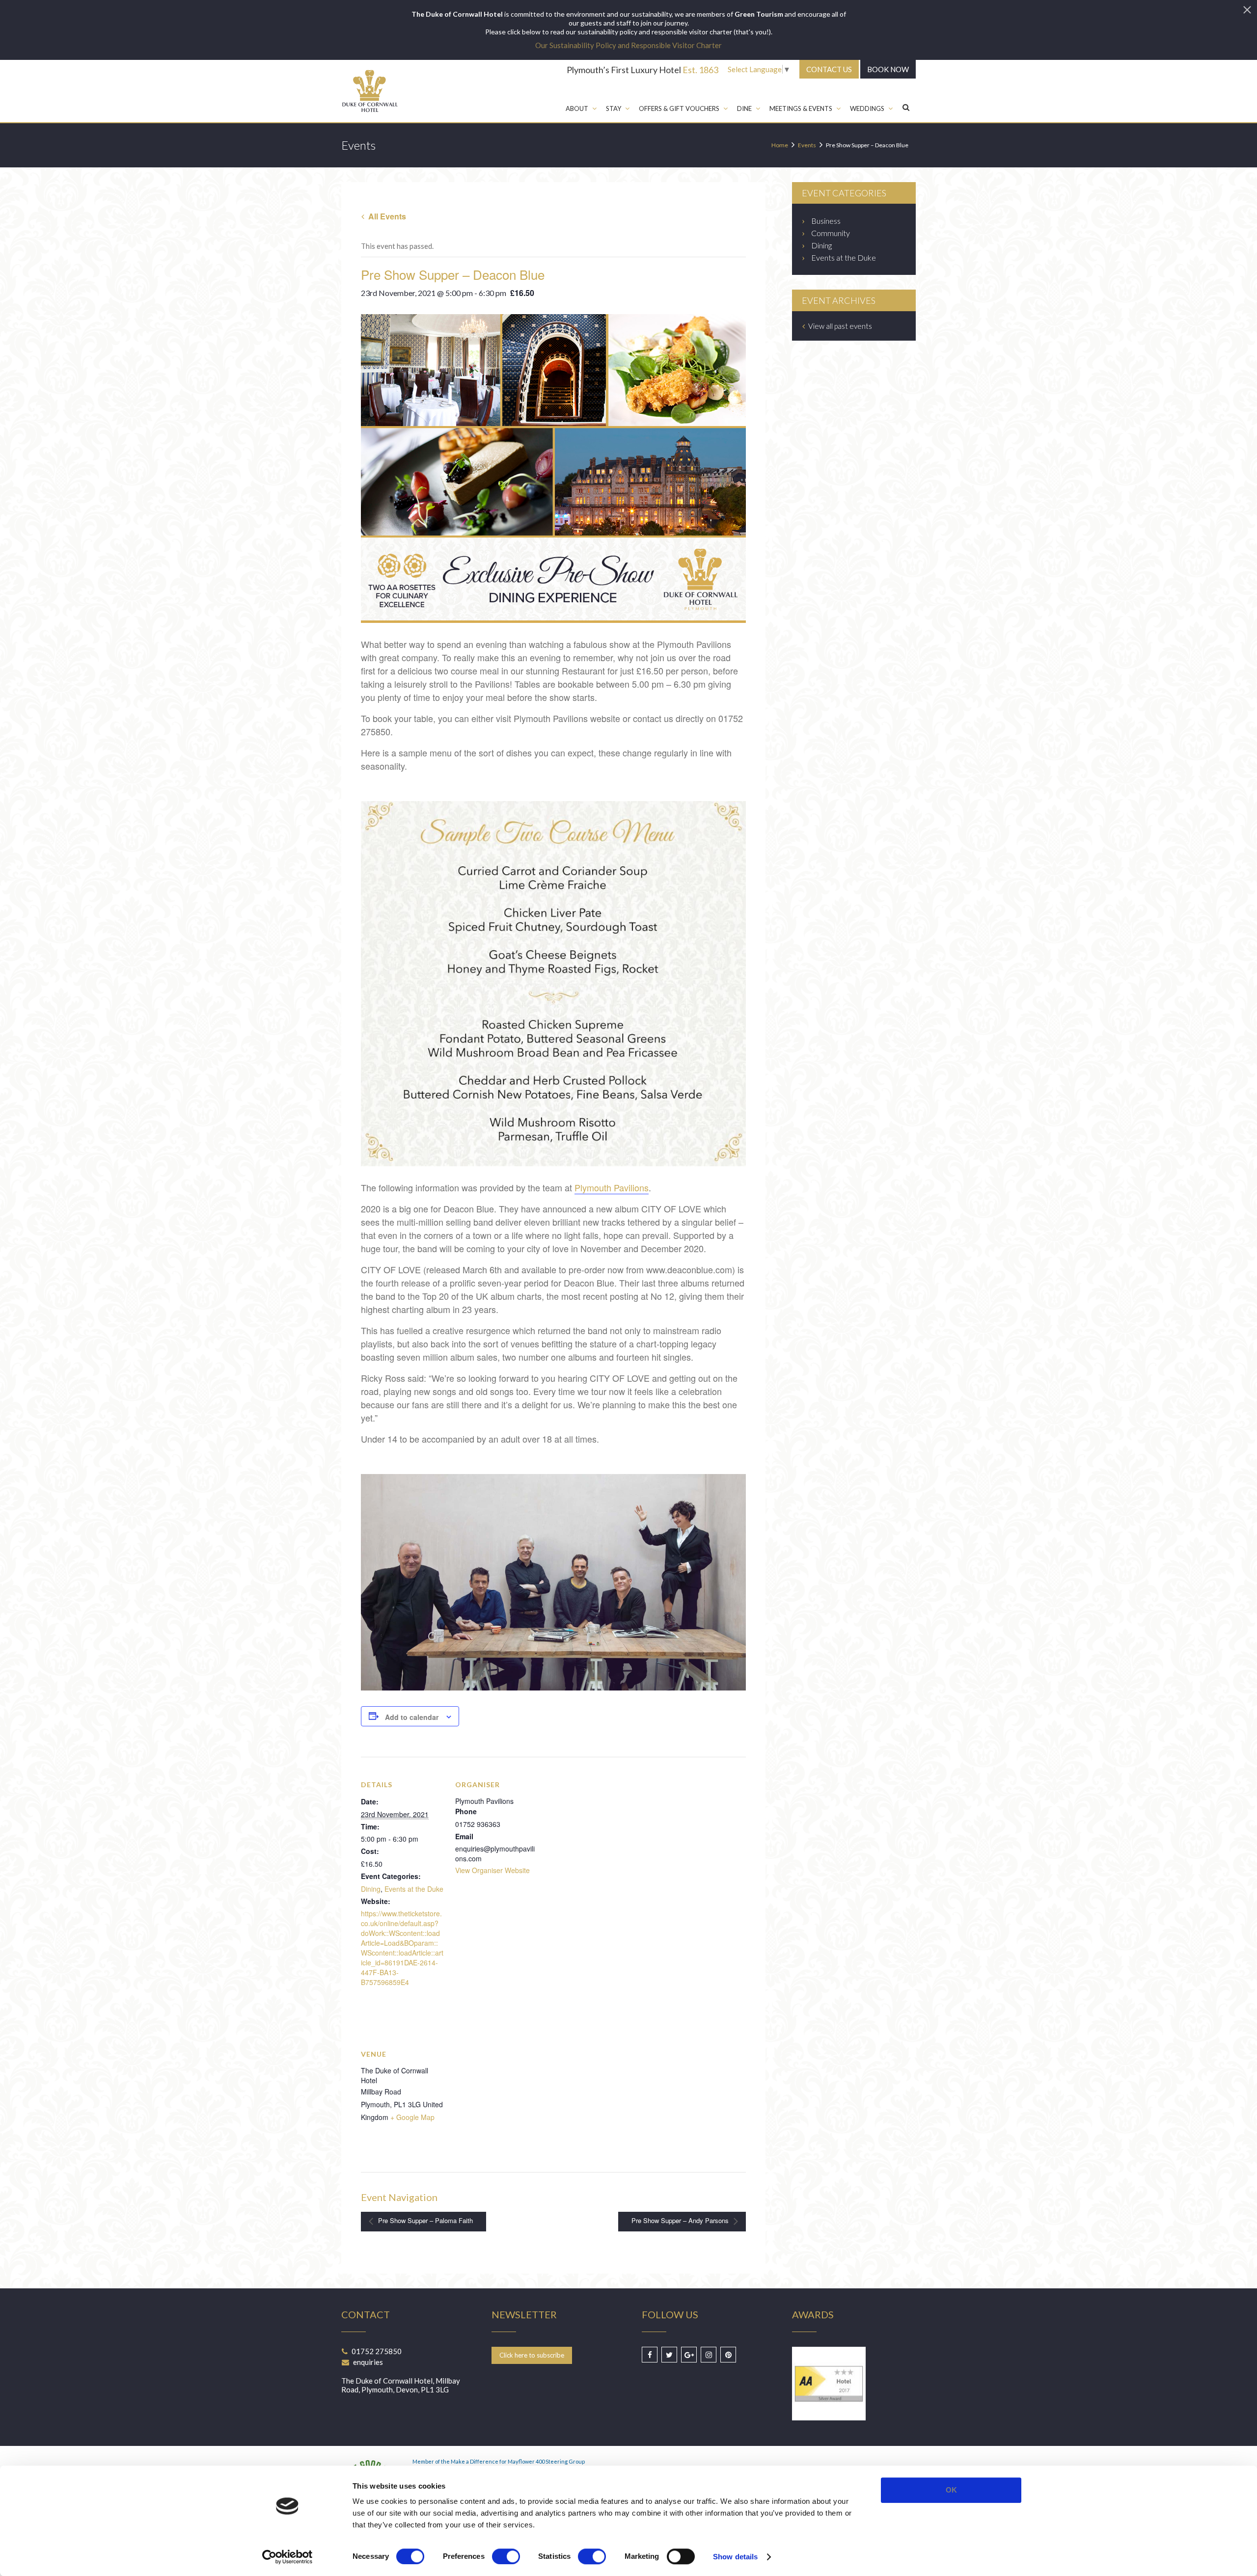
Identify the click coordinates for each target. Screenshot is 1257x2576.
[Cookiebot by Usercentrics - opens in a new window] (287, 2557)
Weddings (867, 108)
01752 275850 (377, 2351)
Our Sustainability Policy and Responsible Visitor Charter (628, 45)
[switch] (506, 2556)
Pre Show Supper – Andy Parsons (681, 2221)
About (577, 108)
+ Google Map (412, 2117)
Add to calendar (412, 1717)
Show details (735, 2557)
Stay (614, 108)
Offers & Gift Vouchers (679, 108)
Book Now (888, 69)
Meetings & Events (801, 108)
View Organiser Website (492, 1870)
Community (831, 233)
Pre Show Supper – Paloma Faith (424, 2221)
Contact (829, 69)
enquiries (368, 2362)
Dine (744, 108)
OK (951, 2490)
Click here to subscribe (532, 2355)
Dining (371, 1889)
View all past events (839, 326)
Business (826, 221)
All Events (386, 216)
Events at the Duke (414, 1889)
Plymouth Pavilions (612, 1187)
